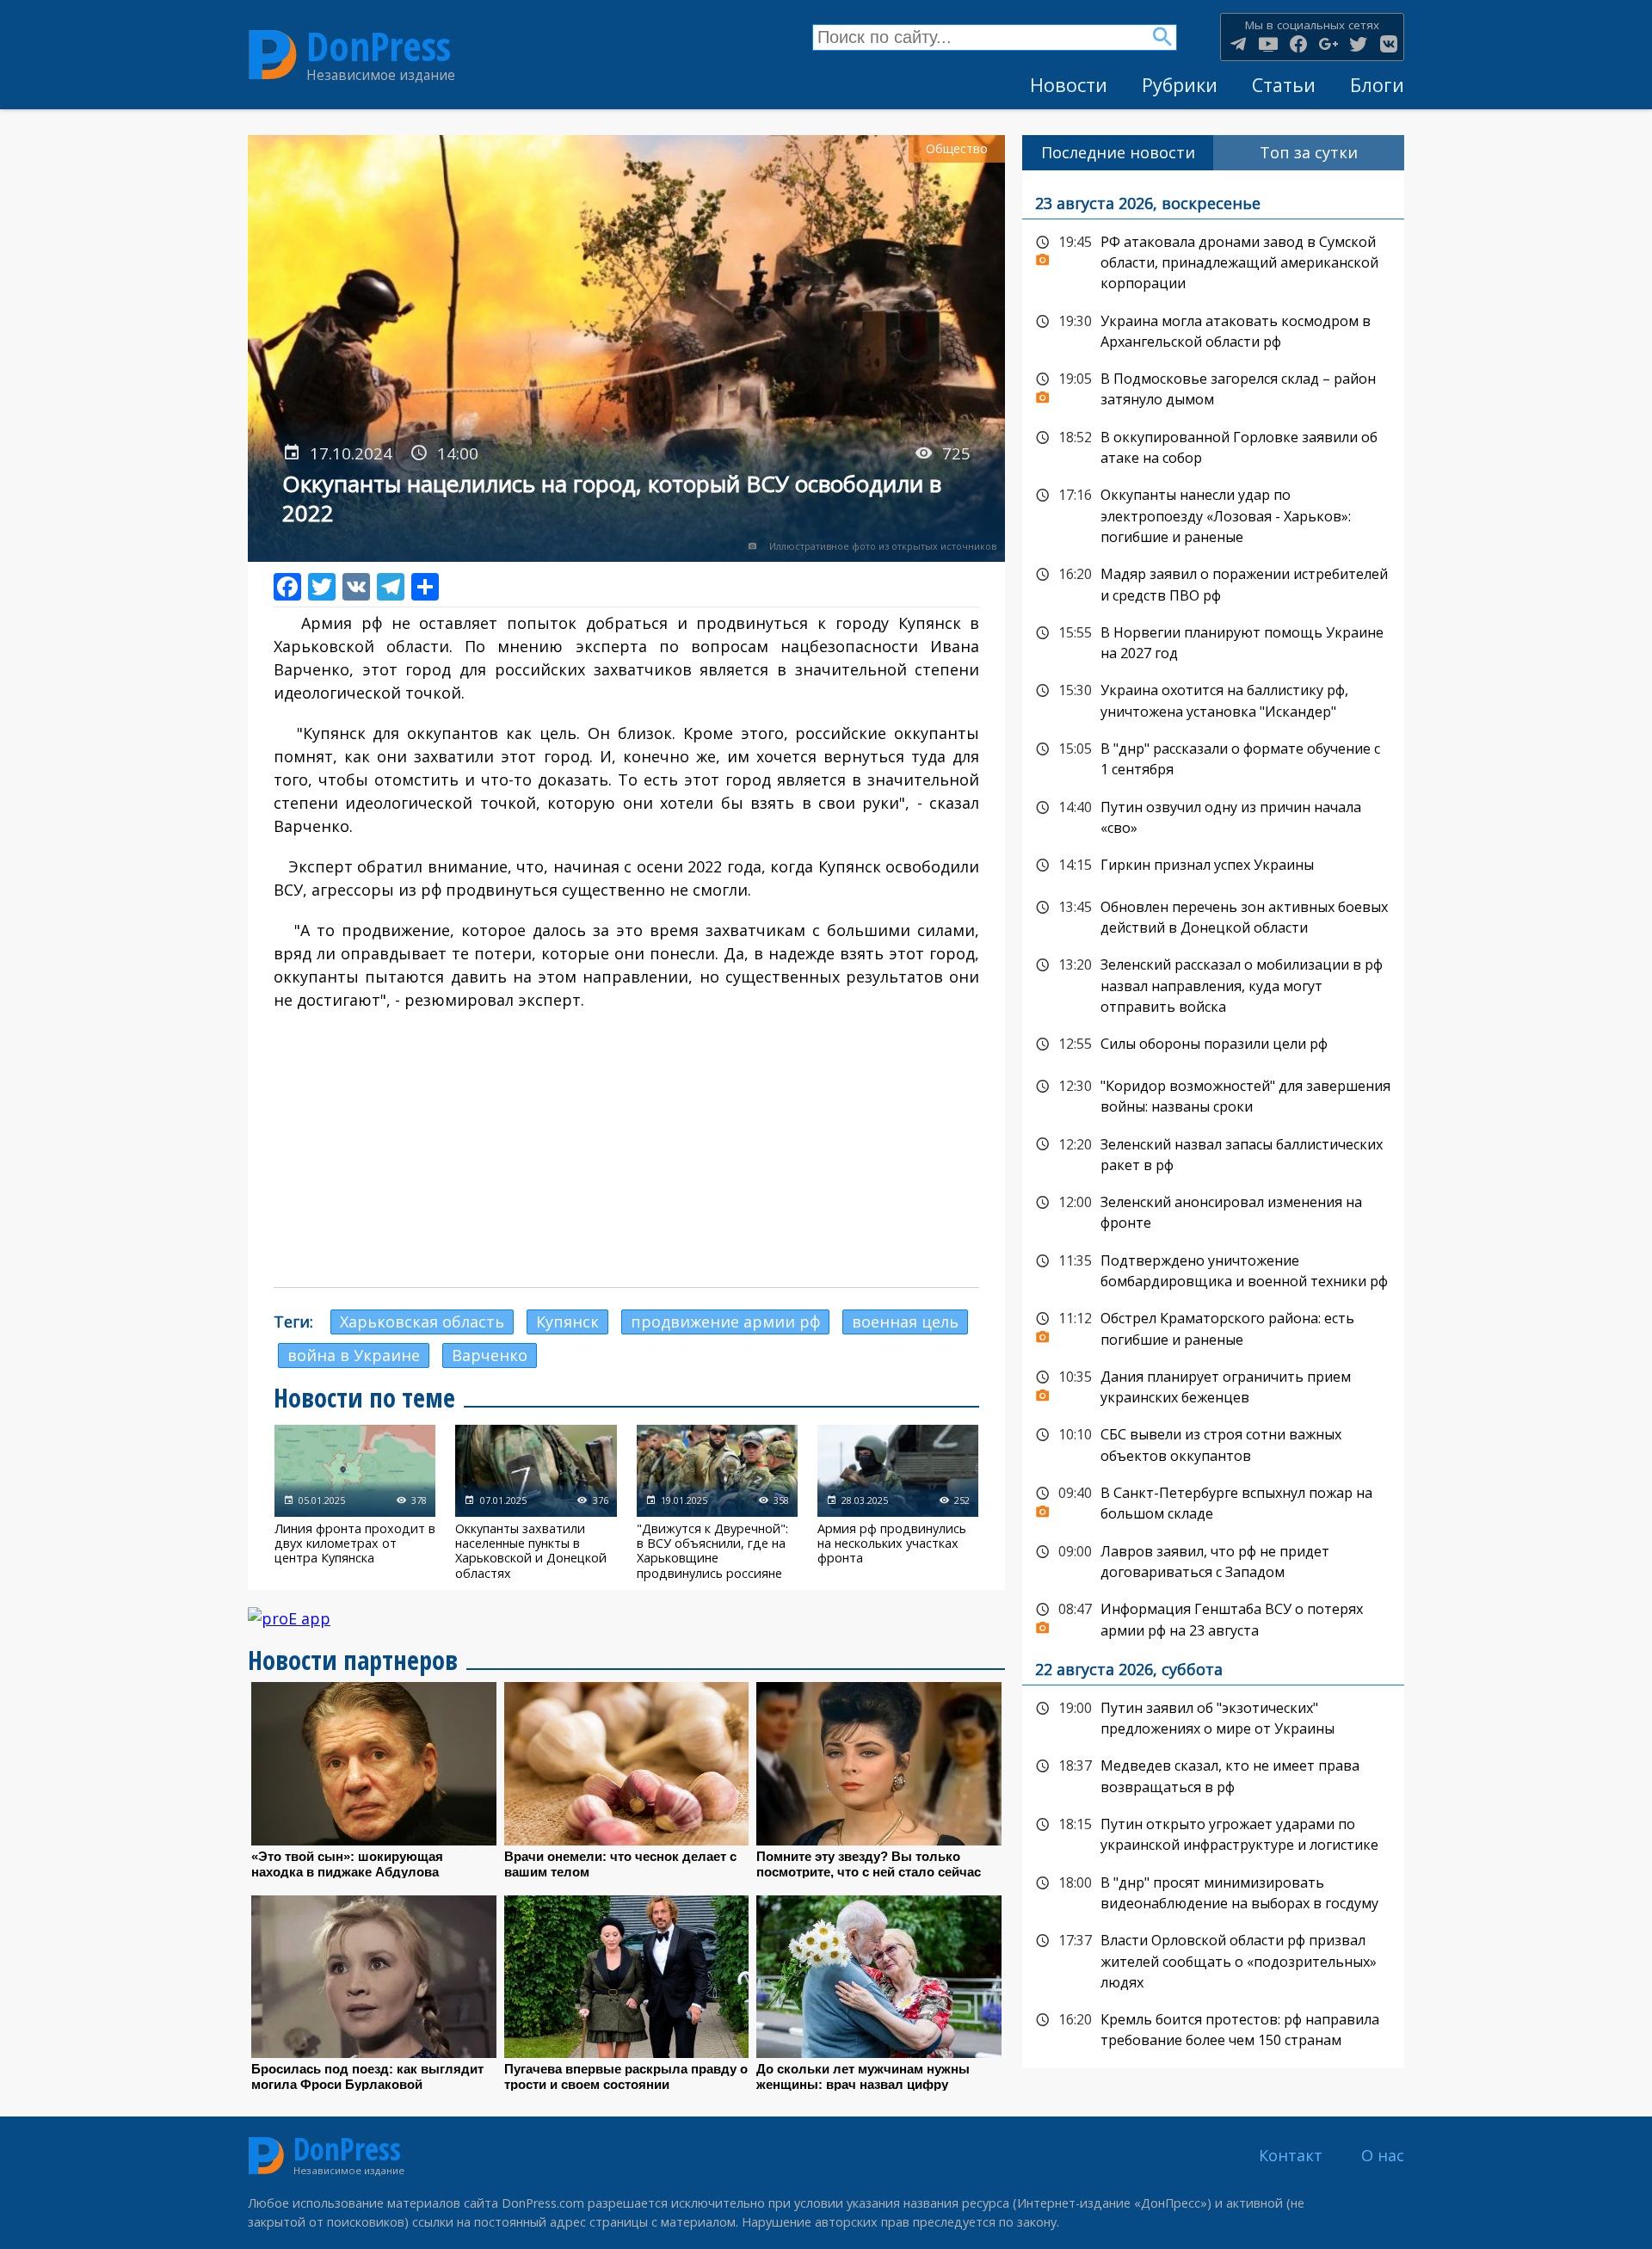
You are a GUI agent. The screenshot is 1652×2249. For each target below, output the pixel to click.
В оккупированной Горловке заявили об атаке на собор (1213, 446)
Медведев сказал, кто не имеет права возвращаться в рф (1213, 1775)
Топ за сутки (1309, 152)
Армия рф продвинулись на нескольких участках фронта (898, 1502)
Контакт (1291, 2155)
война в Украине (354, 1355)
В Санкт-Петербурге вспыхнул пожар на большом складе (1213, 1502)
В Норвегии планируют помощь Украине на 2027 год (1213, 641)
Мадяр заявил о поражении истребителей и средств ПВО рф (1213, 583)
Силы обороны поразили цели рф (1213, 1044)
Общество (957, 148)
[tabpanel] (1213, 1119)
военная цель (905, 1322)
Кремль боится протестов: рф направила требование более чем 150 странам (1213, 2028)
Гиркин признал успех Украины (1213, 866)
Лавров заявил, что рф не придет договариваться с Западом (1213, 1560)
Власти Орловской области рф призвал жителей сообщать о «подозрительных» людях (1213, 1959)
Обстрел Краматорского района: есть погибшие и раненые (1213, 1327)
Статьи (1284, 85)
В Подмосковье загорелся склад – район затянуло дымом (1213, 388)
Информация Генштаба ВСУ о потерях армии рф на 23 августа (1213, 1618)
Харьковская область (422, 1322)
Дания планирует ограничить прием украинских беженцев (1213, 1386)
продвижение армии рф (725, 1322)
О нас (1383, 2155)
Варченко (490, 1355)
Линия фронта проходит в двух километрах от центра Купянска (355, 1502)
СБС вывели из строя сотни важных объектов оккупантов (1213, 1443)
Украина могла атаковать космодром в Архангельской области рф (1213, 330)
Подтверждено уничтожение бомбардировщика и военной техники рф (1213, 1269)
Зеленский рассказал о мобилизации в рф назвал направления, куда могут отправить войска (1213, 984)
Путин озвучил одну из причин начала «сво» (1213, 816)
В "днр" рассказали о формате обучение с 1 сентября (1213, 758)
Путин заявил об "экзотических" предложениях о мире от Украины (1213, 1717)
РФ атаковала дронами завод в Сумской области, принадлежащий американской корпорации (1213, 261)
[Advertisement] (626, 1149)
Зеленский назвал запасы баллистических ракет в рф (1213, 1153)
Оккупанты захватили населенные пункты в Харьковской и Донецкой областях (536, 1502)
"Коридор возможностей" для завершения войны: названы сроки (1213, 1095)
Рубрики (1180, 85)
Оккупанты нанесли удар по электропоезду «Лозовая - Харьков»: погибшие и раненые (1213, 514)
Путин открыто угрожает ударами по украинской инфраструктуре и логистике (1213, 1833)
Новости (1069, 85)
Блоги (1377, 85)
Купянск (567, 1322)
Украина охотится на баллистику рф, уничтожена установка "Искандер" (1213, 699)
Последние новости (1118, 152)
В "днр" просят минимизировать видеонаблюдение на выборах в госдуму (1213, 1892)
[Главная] (273, 55)
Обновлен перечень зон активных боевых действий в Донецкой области (1213, 916)
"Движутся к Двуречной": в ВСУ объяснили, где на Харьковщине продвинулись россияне (717, 1502)
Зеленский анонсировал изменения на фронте (1213, 1211)
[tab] (1118, 153)
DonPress (379, 46)
